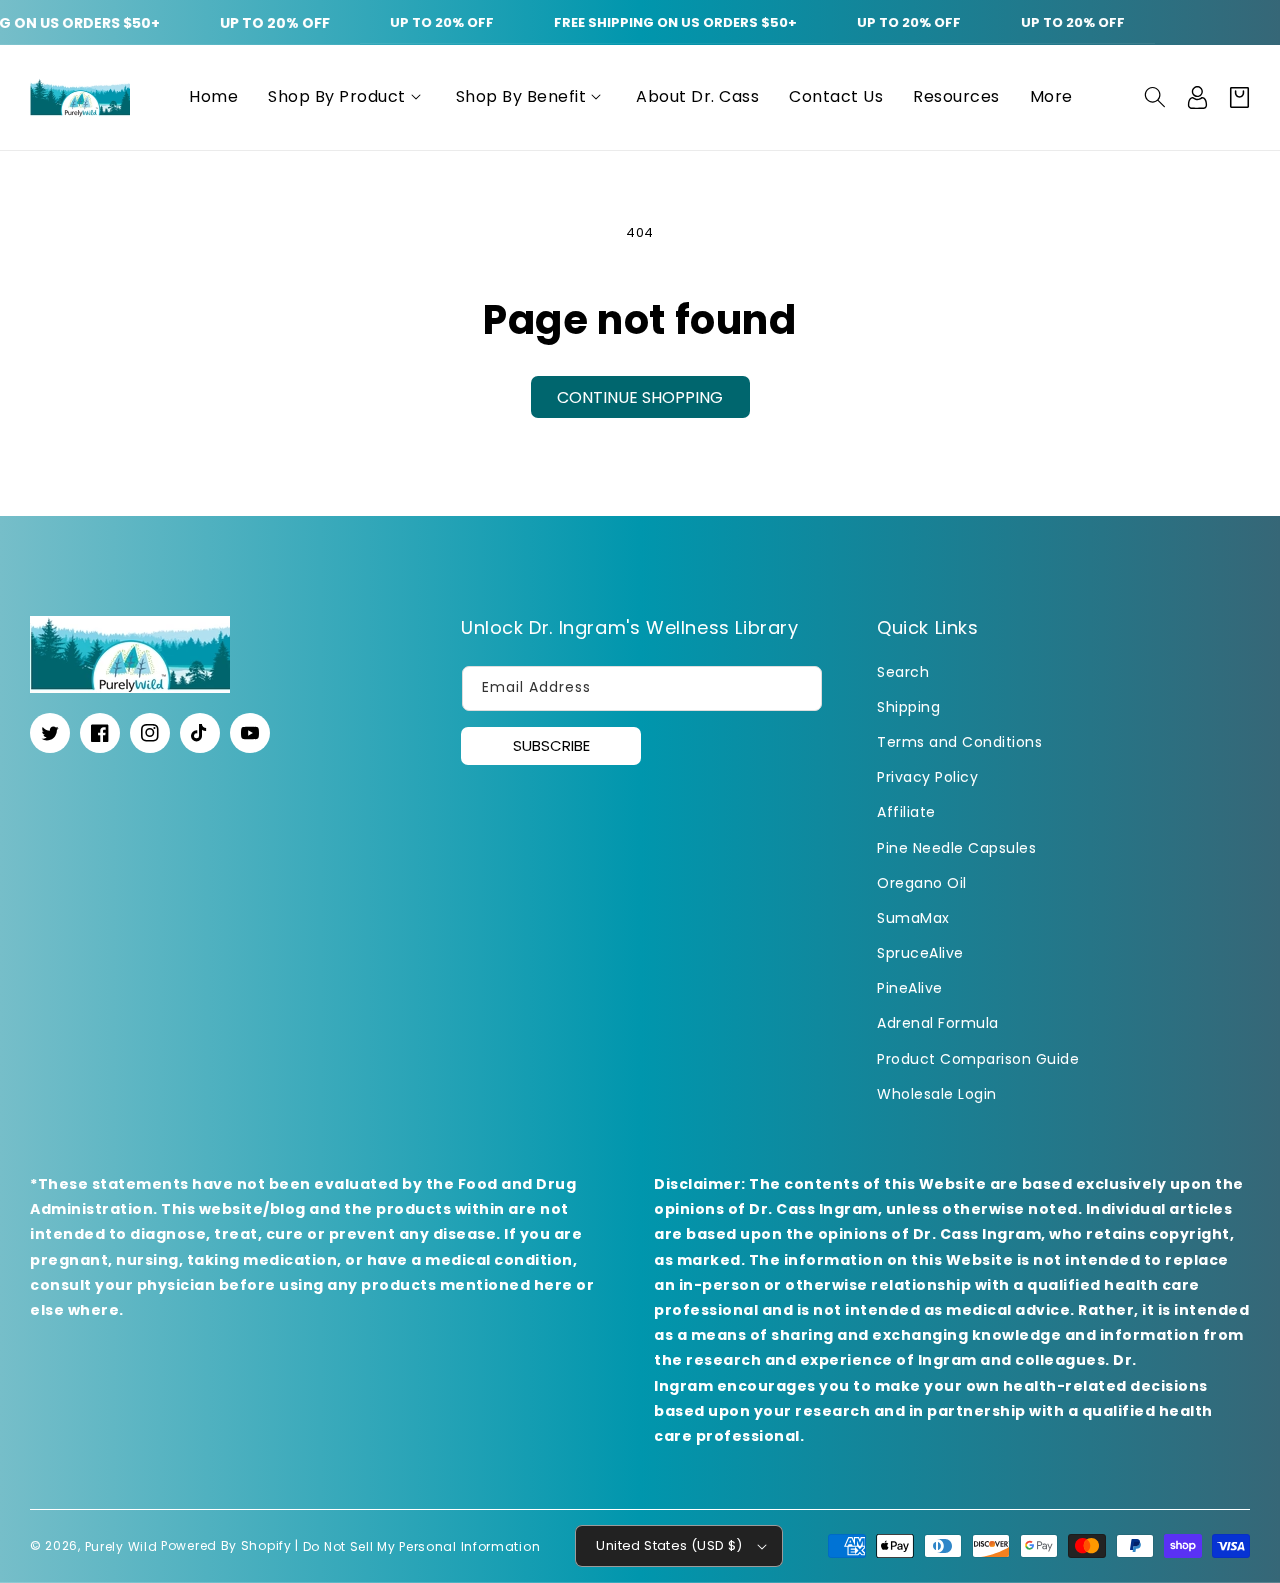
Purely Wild (121, 1545)
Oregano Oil (922, 883)
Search (903, 672)
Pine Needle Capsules (956, 848)
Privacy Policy (927, 777)
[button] (347, 97)
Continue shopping (640, 397)
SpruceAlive (920, 953)
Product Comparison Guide (978, 1059)
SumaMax (913, 918)
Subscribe (551, 745)
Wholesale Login (937, 1094)
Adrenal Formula (938, 1023)
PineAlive (910, 988)
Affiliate (906, 812)
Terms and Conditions (959, 742)
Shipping (908, 707)
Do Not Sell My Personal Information (422, 1545)
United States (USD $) (669, 1545)
